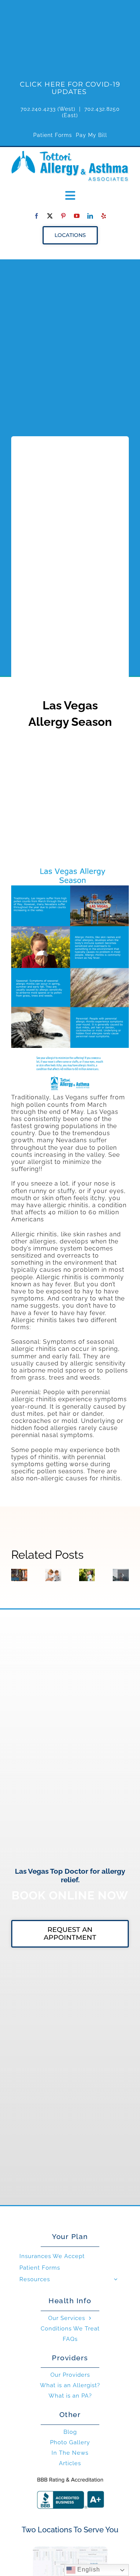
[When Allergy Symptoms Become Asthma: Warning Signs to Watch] (87, 1575)
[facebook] (37, 216)
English (88, 2569)
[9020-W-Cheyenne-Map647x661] (70, 2549)
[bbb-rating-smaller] (70, 2477)
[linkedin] (90, 216)
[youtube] (77, 216)
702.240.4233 (38, 109)
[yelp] (104, 216)
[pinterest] (63, 216)
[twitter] (50, 216)
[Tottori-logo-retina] (70, 154)
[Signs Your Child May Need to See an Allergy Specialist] (53, 1575)
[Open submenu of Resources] (116, 2279)
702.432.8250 (102, 109)
